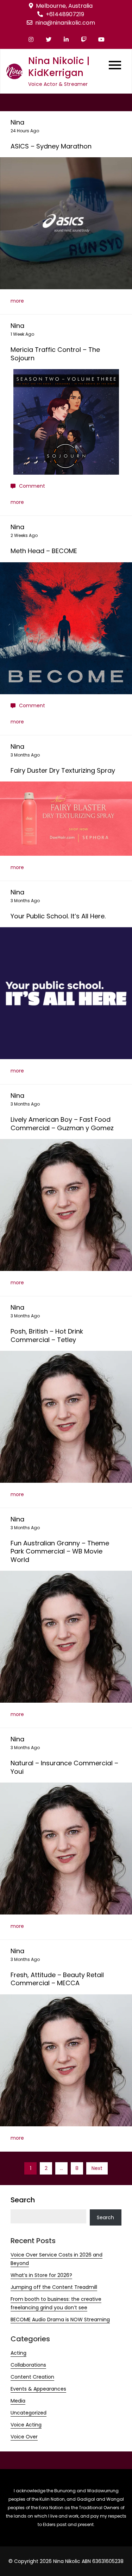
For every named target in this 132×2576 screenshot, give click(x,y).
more (17, 301)
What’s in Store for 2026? (41, 2275)
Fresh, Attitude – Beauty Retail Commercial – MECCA (57, 1979)
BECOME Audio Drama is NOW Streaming (60, 2319)
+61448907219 (65, 14)
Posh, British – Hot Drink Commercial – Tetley (47, 1335)
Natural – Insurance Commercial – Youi (64, 1767)
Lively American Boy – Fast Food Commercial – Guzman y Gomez (62, 1124)
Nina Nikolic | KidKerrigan (59, 67)
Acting (18, 2353)
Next (97, 2168)
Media (18, 2401)
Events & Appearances (38, 2389)
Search (23, 2200)
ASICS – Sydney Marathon (51, 146)
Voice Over (24, 2437)
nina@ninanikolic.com (65, 23)
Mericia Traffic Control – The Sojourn (55, 354)
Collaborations (28, 2365)
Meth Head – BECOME (44, 551)
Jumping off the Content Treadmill (54, 2287)
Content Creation (32, 2377)
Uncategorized (29, 2413)
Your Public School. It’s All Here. (58, 916)
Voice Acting (26, 2425)
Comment (32, 486)
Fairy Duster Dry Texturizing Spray (63, 770)
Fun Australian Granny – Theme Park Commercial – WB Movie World (60, 1551)
